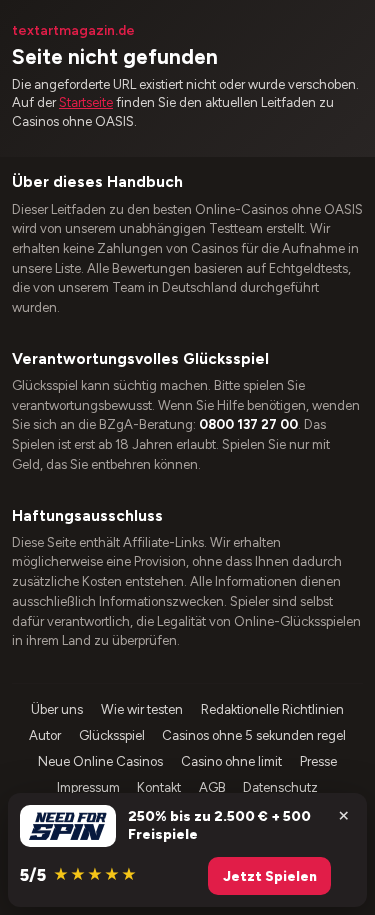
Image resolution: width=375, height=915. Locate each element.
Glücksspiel (112, 735)
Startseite (86, 102)
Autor (45, 735)
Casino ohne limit (231, 761)
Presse (318, 761)
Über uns (57, 709)
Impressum (88, 787)
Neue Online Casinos (100, 761)
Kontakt (159, 787)
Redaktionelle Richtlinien (272, 709)
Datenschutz (280, 787)
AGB (212, 787)
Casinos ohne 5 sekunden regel (254, 735)
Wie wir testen (142, 709)
